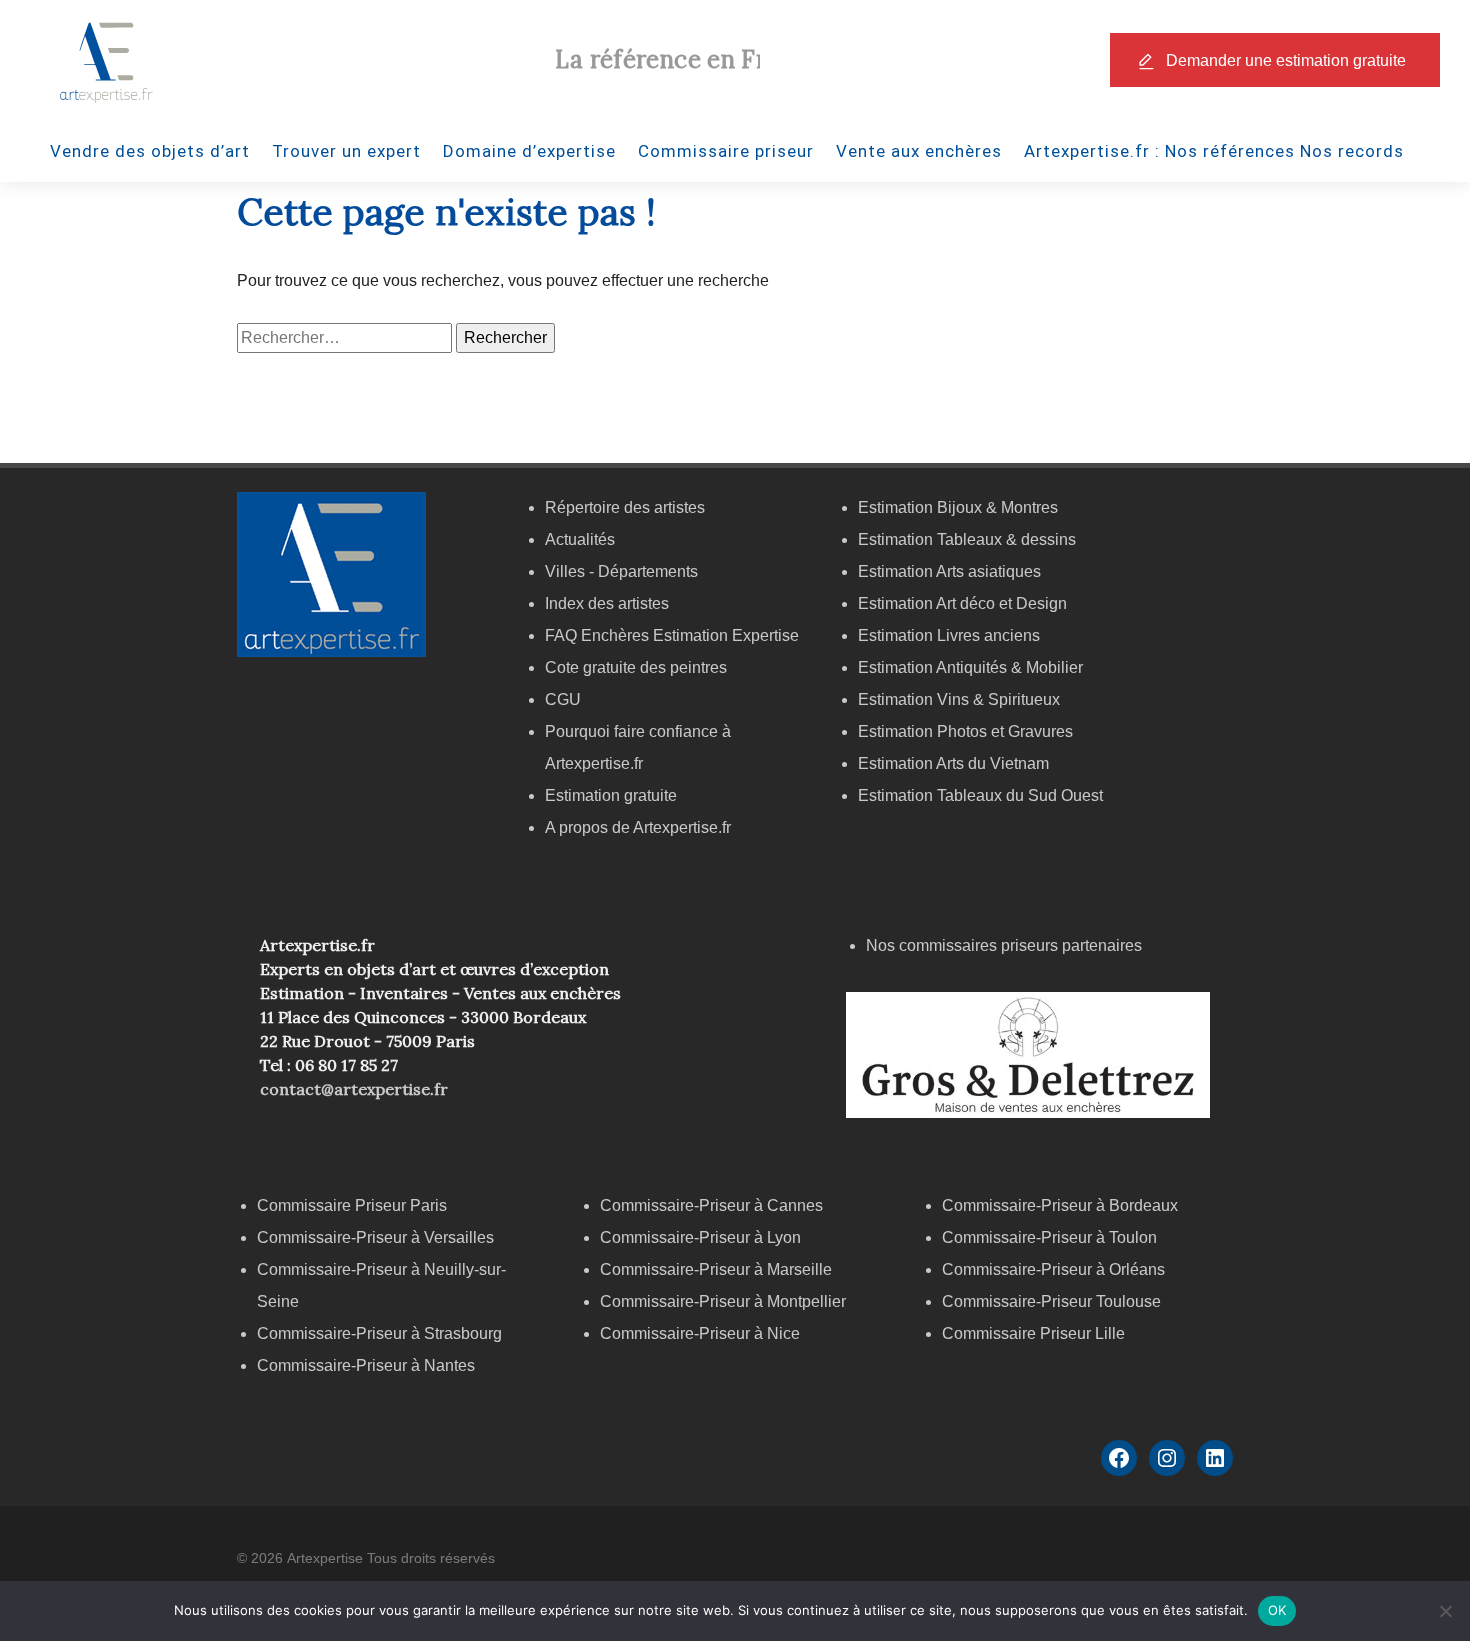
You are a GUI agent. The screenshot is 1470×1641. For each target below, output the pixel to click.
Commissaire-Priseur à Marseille (716, 1269)
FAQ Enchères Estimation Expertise (672, 635)
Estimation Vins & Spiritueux (959, 699)
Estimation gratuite (611, 795)
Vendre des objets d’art (150, 151)
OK (1277, 1610)
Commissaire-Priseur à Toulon (1049, 1237)
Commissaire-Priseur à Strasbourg (381, 1333)
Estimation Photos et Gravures (965, 731)
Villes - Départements (621, 571)
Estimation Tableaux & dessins (967, 539)
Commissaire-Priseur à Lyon (700, 1237)
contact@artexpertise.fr (354, 1089)
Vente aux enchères (919, 151)
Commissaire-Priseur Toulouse (1051, 1301)
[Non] (1445, 1611)
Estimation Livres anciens (949, 635)
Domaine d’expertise (529, 151)
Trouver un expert (346, 151)
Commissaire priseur (726, 151)
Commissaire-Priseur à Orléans (1053, 1269)
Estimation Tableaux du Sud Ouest (980, 795)
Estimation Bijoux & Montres (958, 507)
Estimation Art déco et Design (962, 603)
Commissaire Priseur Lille (1033, 1333)
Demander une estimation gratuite (1286, 60)
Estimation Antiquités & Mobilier (970, 667)
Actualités (580, 539)
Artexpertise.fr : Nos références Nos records (1214, 151)
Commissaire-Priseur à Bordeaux (1060, 1205)
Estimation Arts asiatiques (949, 571)
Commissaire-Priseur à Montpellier (723, 1301)
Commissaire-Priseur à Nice (700, 1333)
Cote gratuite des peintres (636, 667)
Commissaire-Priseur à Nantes (366, 1365)
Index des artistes (607, 603)
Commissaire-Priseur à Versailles (375, 1237)
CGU (563, 699)
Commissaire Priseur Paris (352, 1205)
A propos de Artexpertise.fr (638, 827)
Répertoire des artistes (625, 507)
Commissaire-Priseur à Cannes (713, 1205)
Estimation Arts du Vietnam (953, 763)
